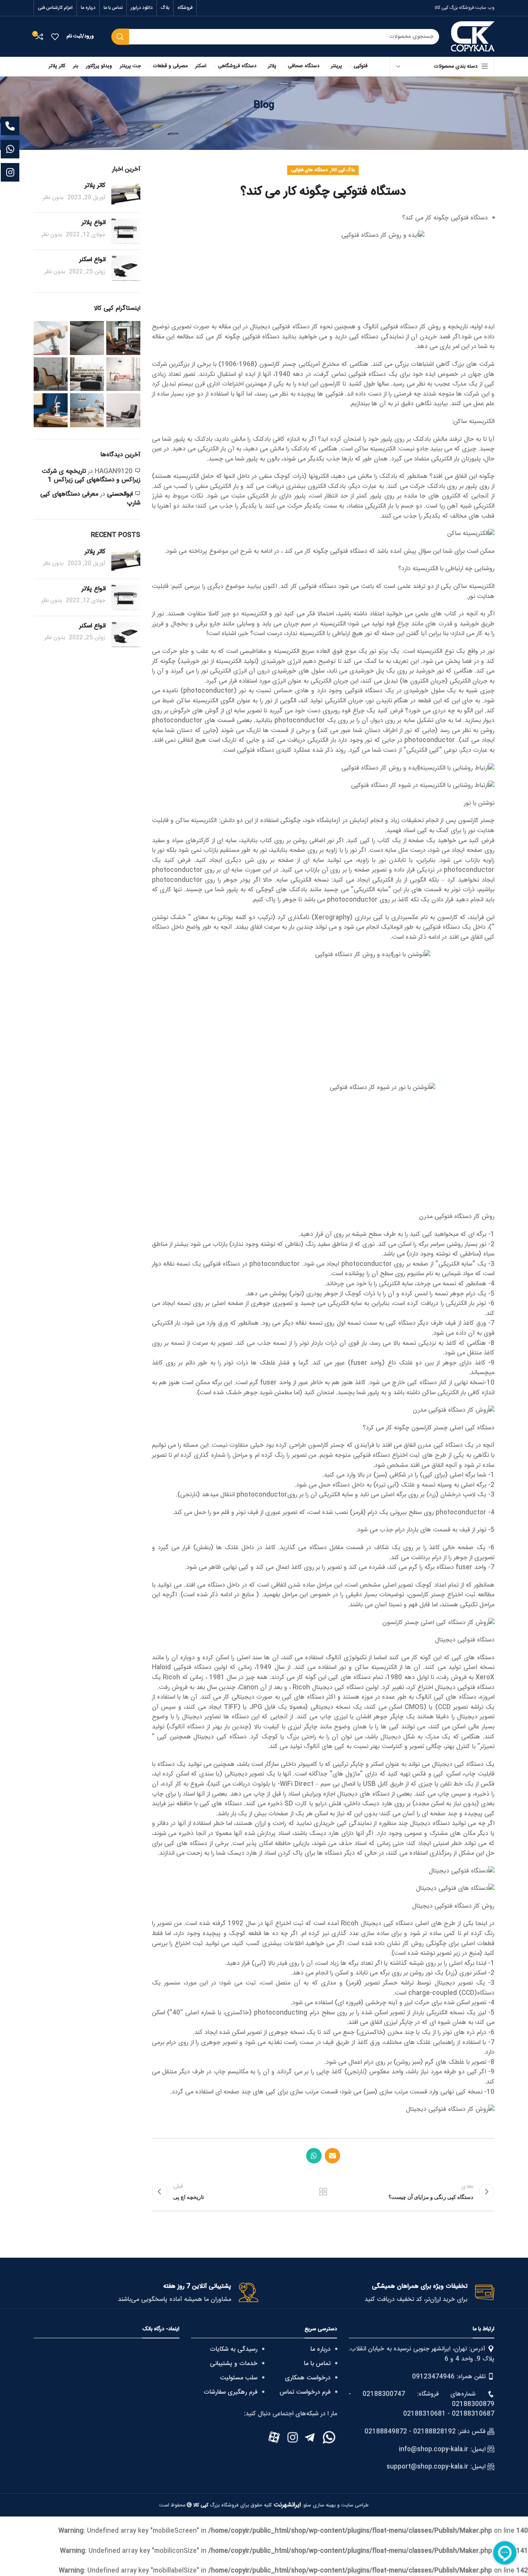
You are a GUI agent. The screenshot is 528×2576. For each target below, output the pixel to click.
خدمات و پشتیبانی (234, 2364)
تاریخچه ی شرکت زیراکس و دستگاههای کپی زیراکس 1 (91, 476)
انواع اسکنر (92, 260)
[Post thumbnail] (126, 194)
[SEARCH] (120, 37)
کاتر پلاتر (95, 186)
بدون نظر (53, 198)
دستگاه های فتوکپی (309, 170)
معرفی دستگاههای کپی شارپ (90, 499)
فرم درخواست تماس (305, 2392)
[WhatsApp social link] (314, 2156)
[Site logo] (473, 37)
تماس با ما (317, 2364)
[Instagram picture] (123, 338)
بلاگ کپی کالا (343, 170)
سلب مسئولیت (239, 2378)
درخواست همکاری (308, 2378)
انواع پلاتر (94, 223)
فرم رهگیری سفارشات (231, 2392)
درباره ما (320, 2349)
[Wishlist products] (55, 37)
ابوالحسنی (120, 494)
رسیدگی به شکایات (234, 2349)
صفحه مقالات (323, 2192)
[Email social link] (332, 2156)
